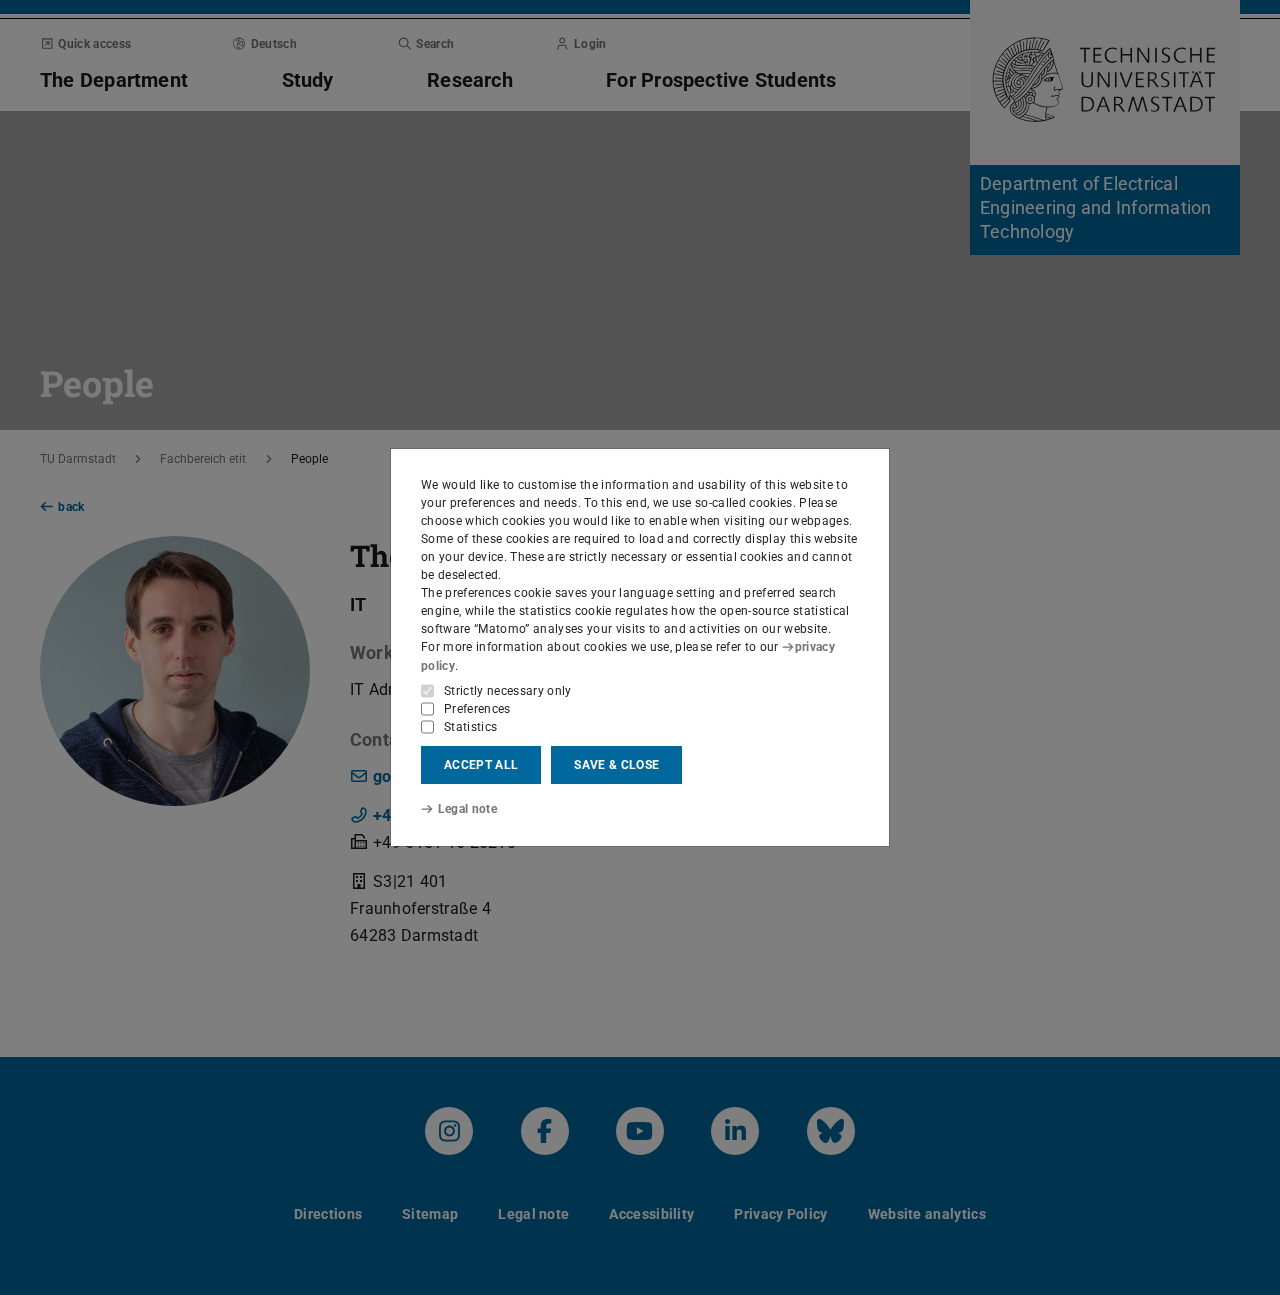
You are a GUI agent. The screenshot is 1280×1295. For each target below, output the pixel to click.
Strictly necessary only (508, 691)
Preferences (477, 709)
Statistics (470, 727)
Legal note (467, 809)
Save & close (616, 765)
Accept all (481, 765)
